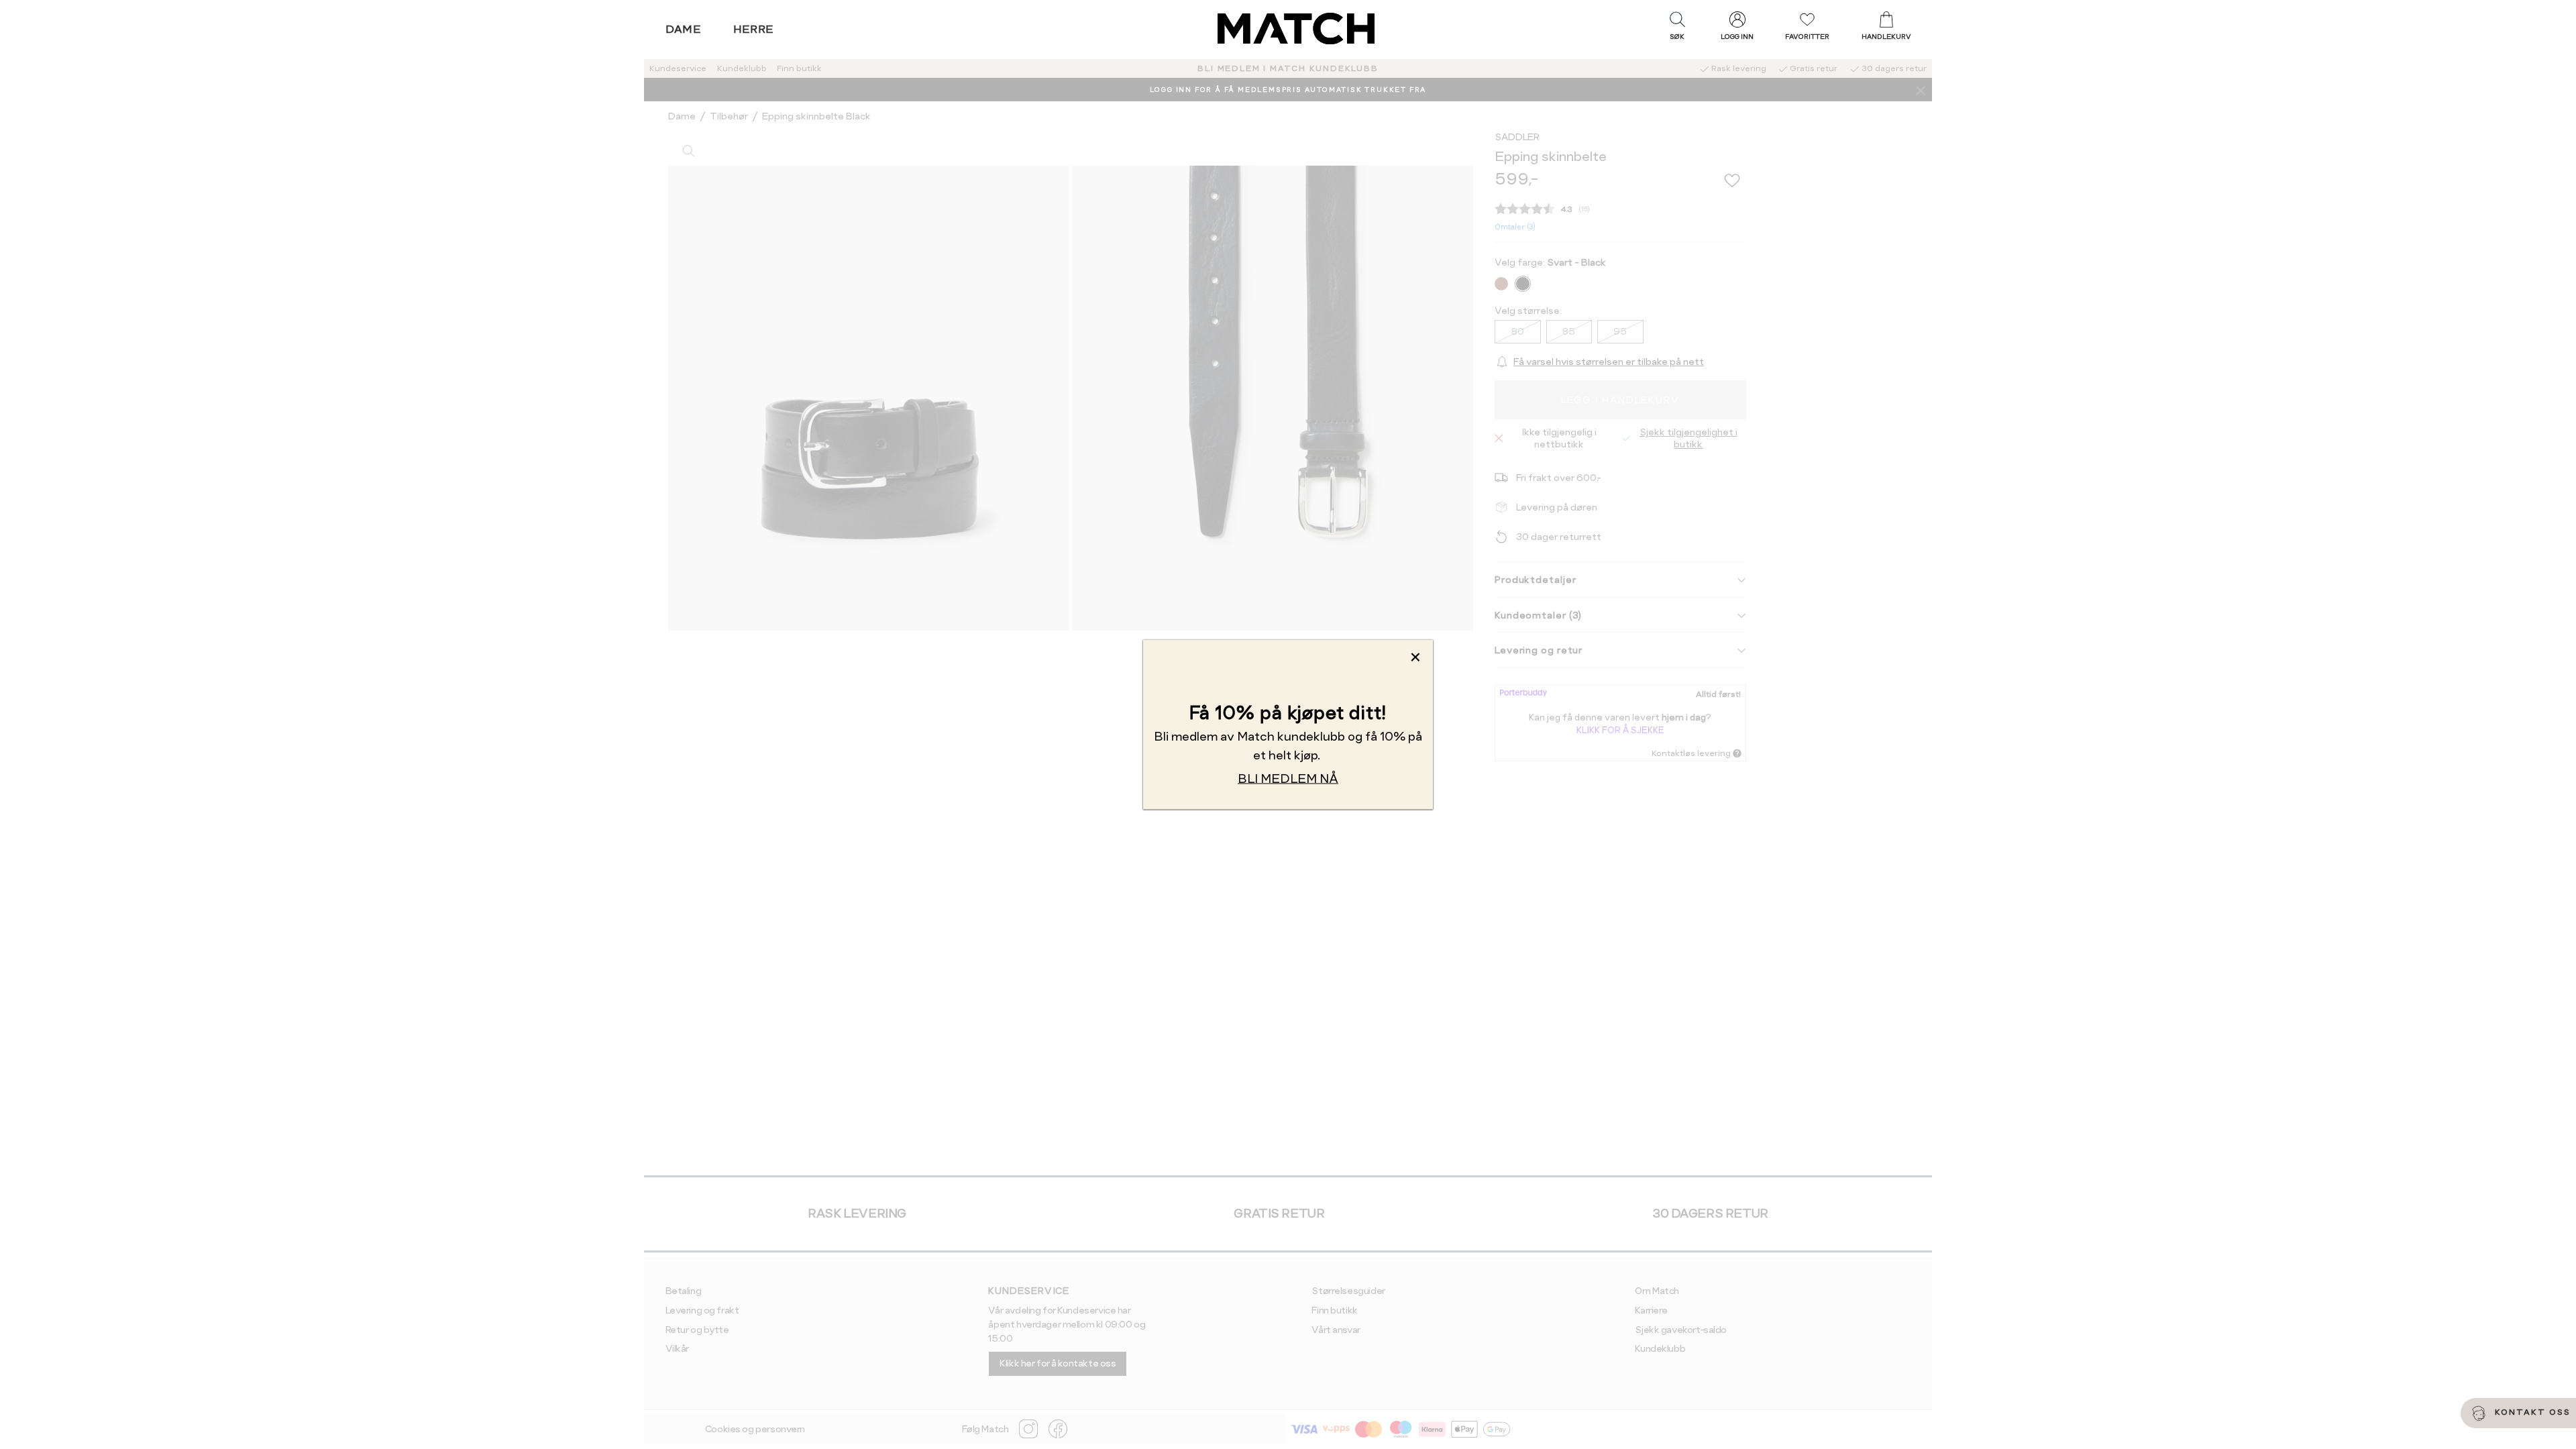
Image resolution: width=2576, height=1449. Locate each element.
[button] (1677, 29)
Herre (754, 29)
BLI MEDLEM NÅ (1288, 779)
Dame (684, 29)
